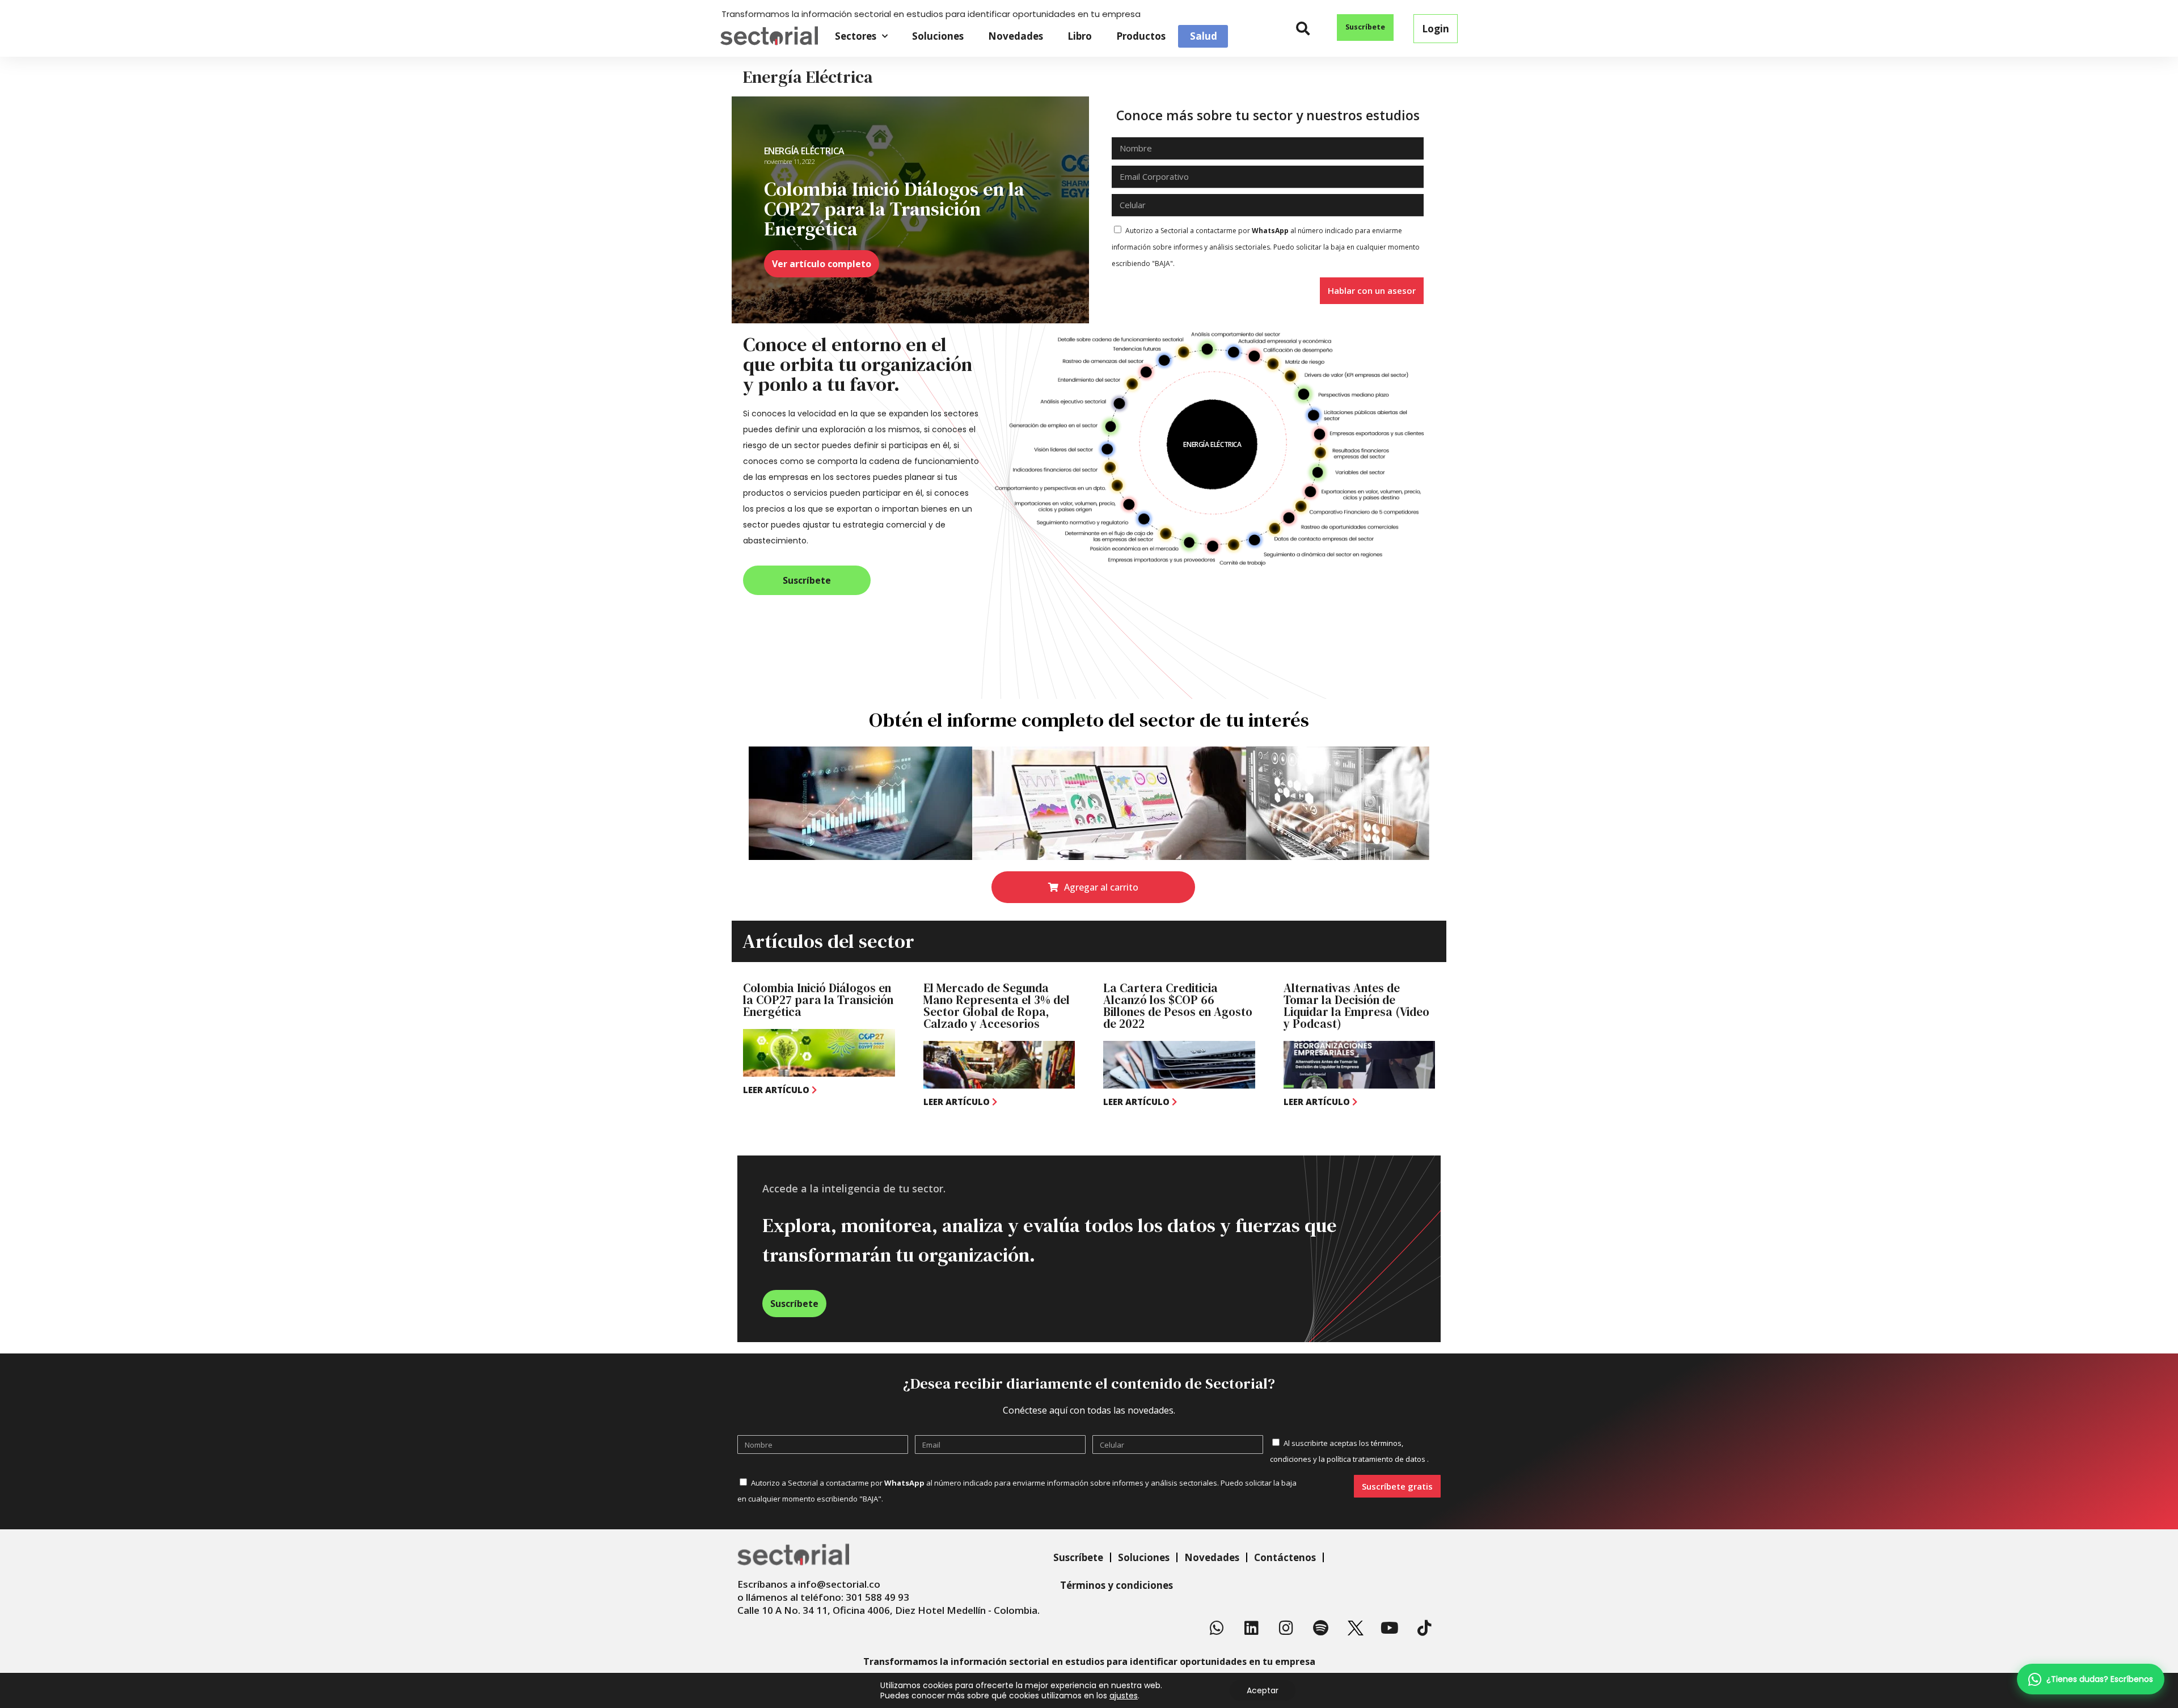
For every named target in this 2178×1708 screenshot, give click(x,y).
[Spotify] (1321, 1628)
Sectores (856, 36)
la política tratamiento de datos (1373, 1459)
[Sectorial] (769, 36)
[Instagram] (1286, 1628)
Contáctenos (1285, 1557)
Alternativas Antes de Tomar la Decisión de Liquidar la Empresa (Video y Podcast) (1356, 1006)
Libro (1080, 36)
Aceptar (1263, 1690)
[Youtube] (1390, 1628)
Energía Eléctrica (804, 151)
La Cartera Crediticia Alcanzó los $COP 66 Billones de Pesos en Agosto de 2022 (1178, 1006)
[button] (1303, 29)
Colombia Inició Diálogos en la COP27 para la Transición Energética (818, 1000)
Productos (1141, 36)
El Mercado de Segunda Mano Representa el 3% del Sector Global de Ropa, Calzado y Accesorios (997, 1006)
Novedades (1016, 36)
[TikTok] (1425, 1628)
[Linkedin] (1252, 1628)
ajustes (1124, 1696)
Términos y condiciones (1117, 1585)
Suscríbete (1078, 1557)
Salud (1204, 36)
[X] (1356, 1628)
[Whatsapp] (1217, 1628)
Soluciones (938, 36)
